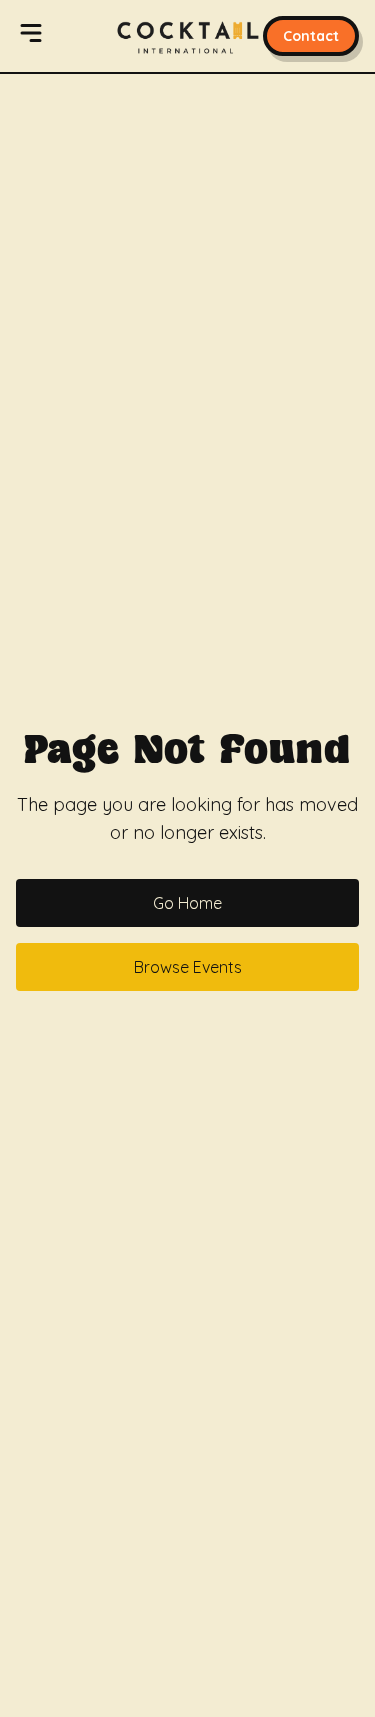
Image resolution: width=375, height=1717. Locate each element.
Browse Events (188, 967)
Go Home (187, 903)
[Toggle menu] (31, 33)
